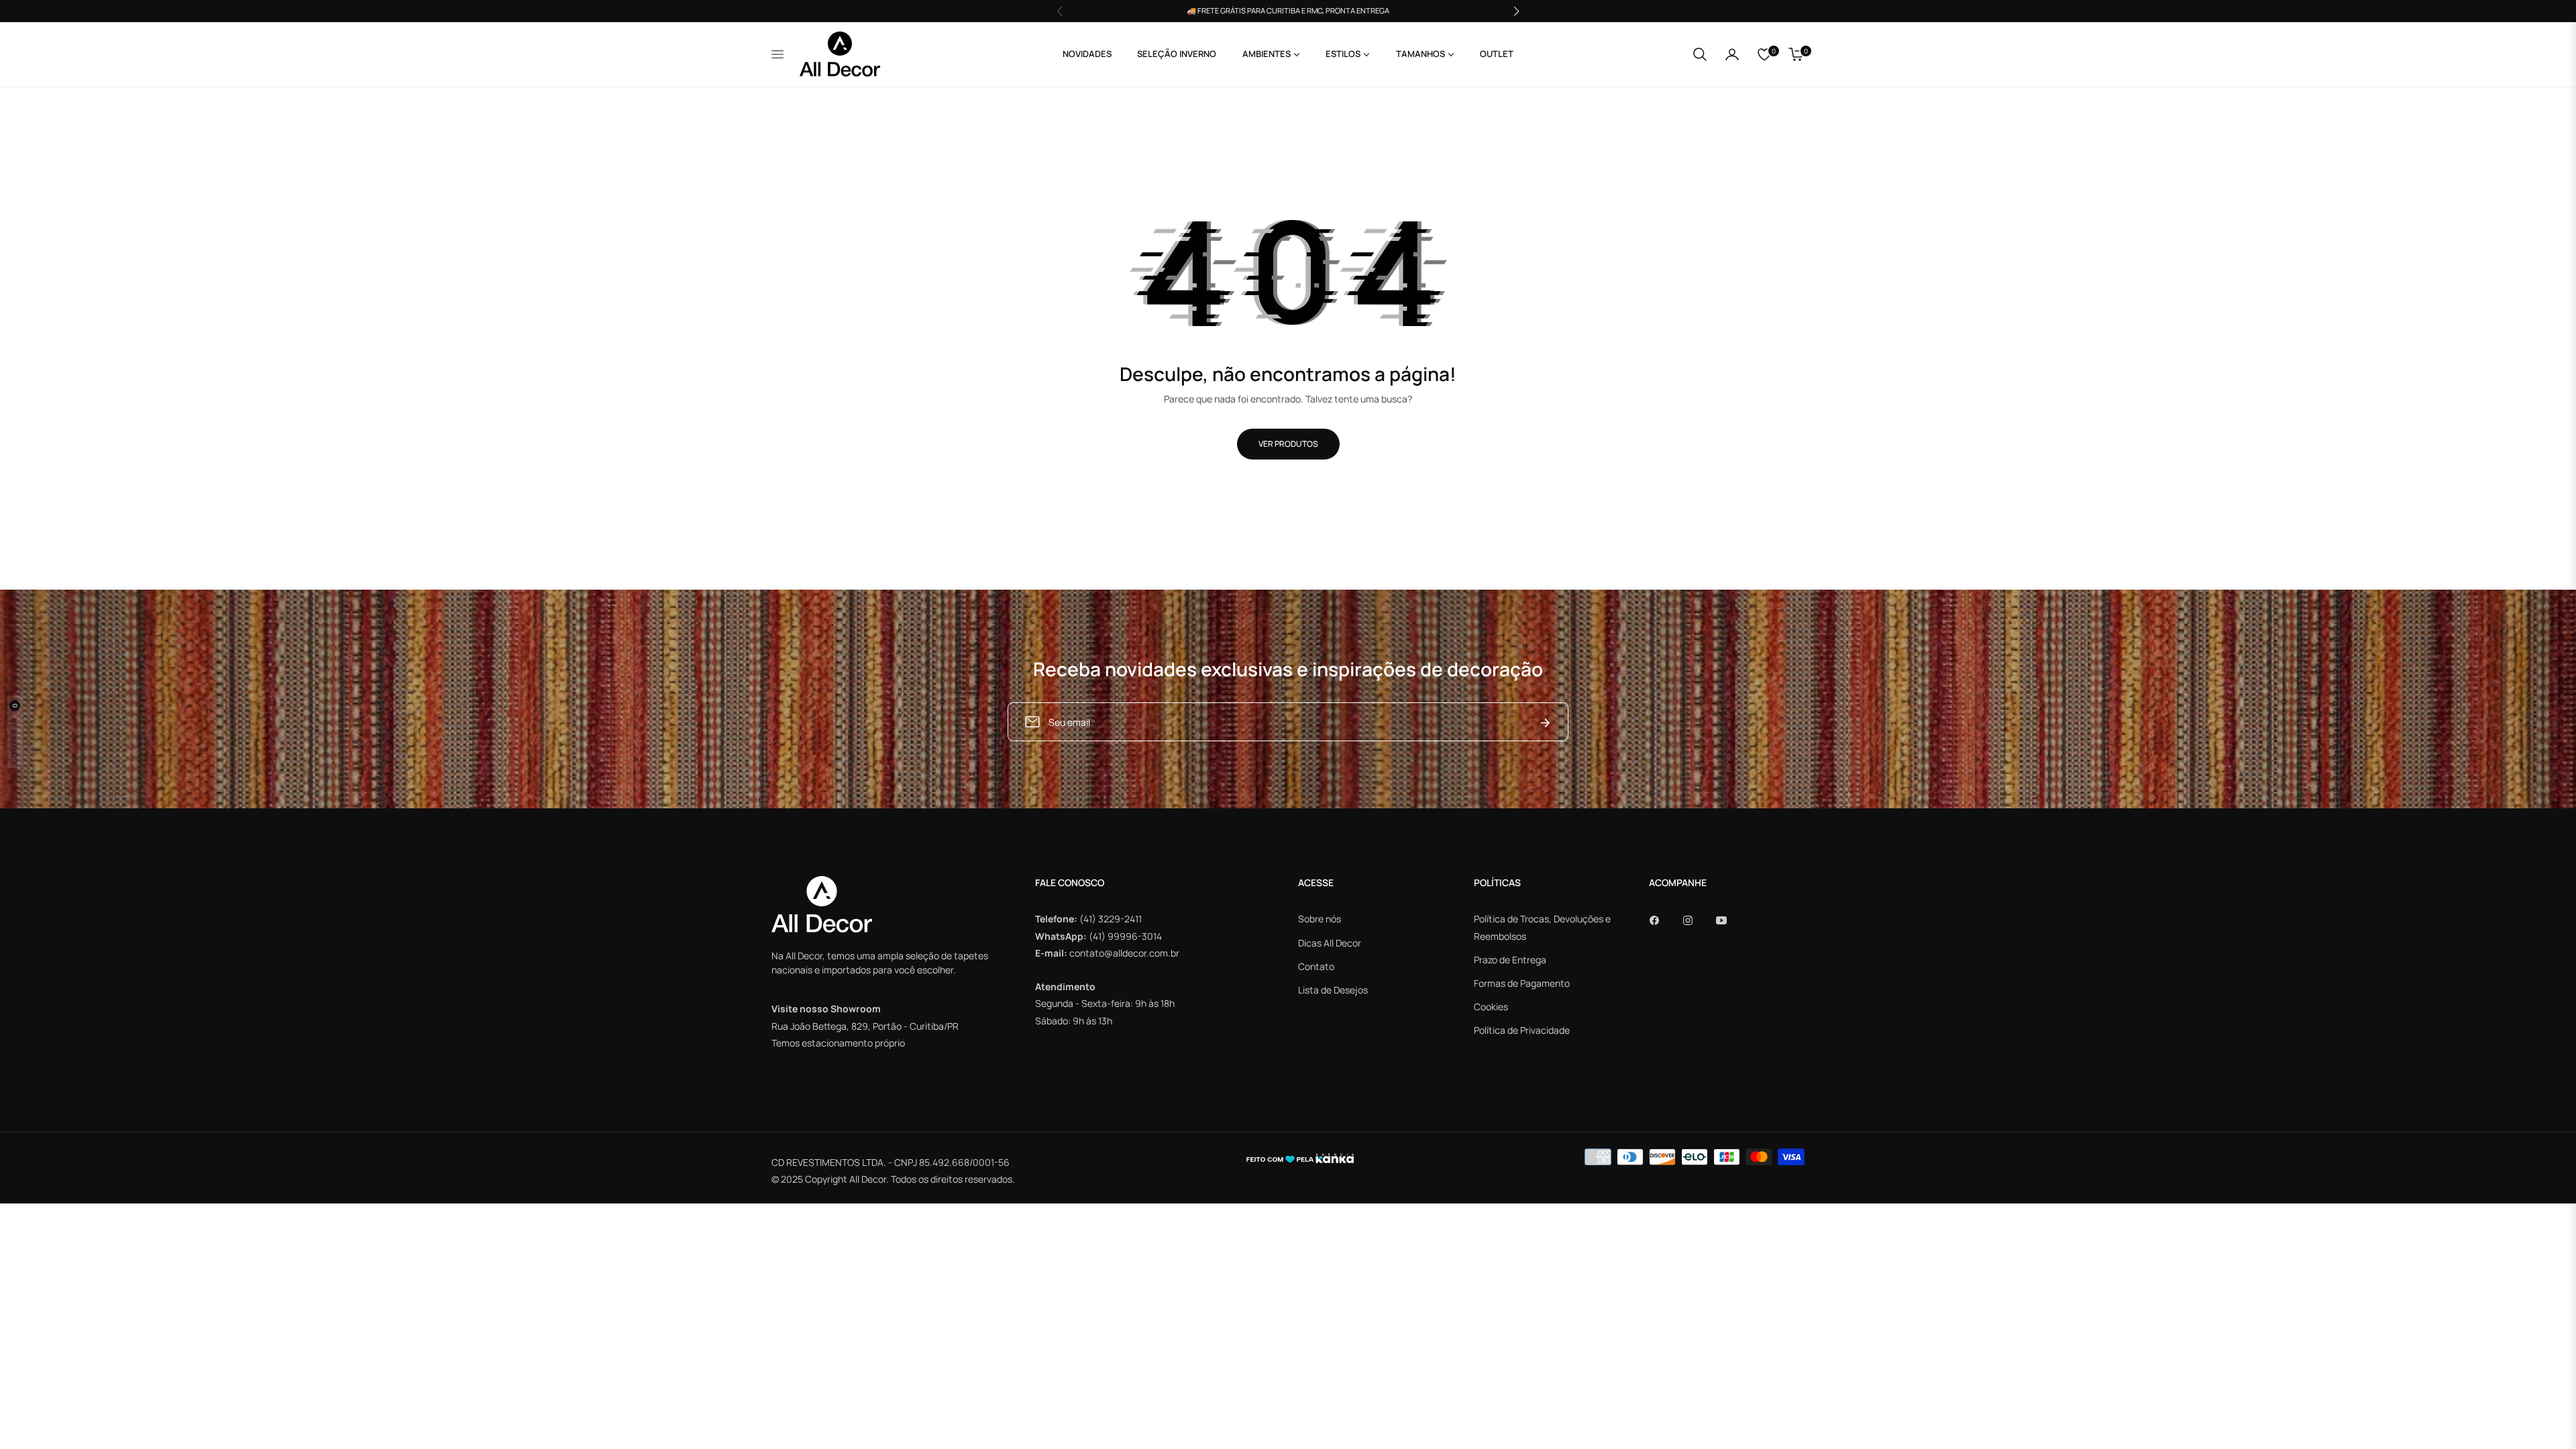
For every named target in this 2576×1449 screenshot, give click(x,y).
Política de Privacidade (1522, 1030)
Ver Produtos (1288, 444)
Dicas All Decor (1330, 943)
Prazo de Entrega (1510, 960)
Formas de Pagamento (1522, 983)
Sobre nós (1320, 919)
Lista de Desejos (1333, 990)
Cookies (1491, 1007)
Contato (1316, 966)
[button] (1700, 54)
